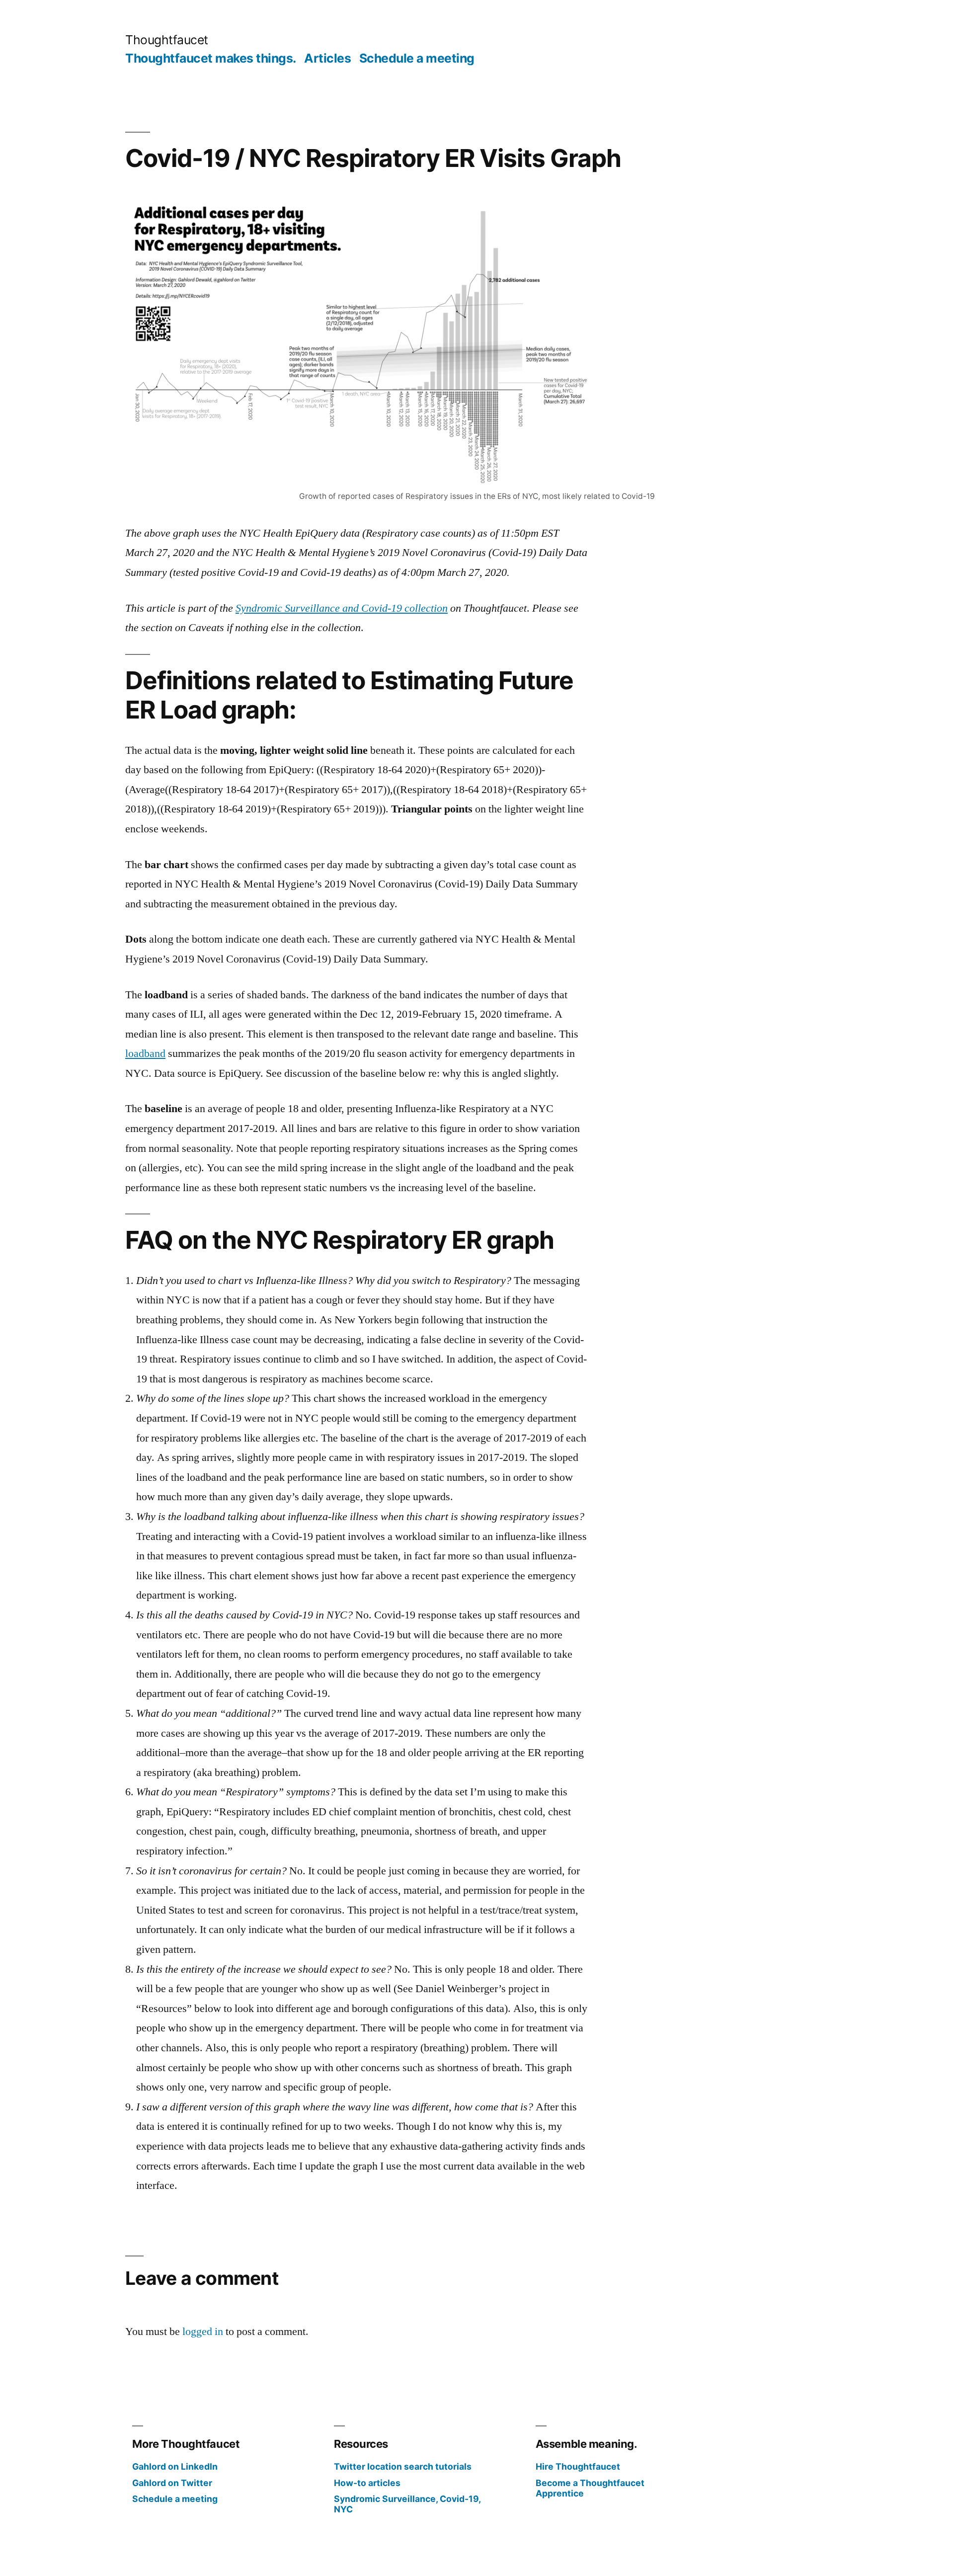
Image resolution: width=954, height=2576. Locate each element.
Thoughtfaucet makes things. (211, 58)
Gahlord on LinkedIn (175, 2466)
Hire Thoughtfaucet (578, 2466)
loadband (145, 1053)
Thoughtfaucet (167, 40)
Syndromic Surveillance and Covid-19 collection (342, 608)
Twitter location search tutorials (403, 2466)
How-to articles (367, 2483)
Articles (327, 58)
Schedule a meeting (417, 58)
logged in (203, 2332)
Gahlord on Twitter (172, 2483)
